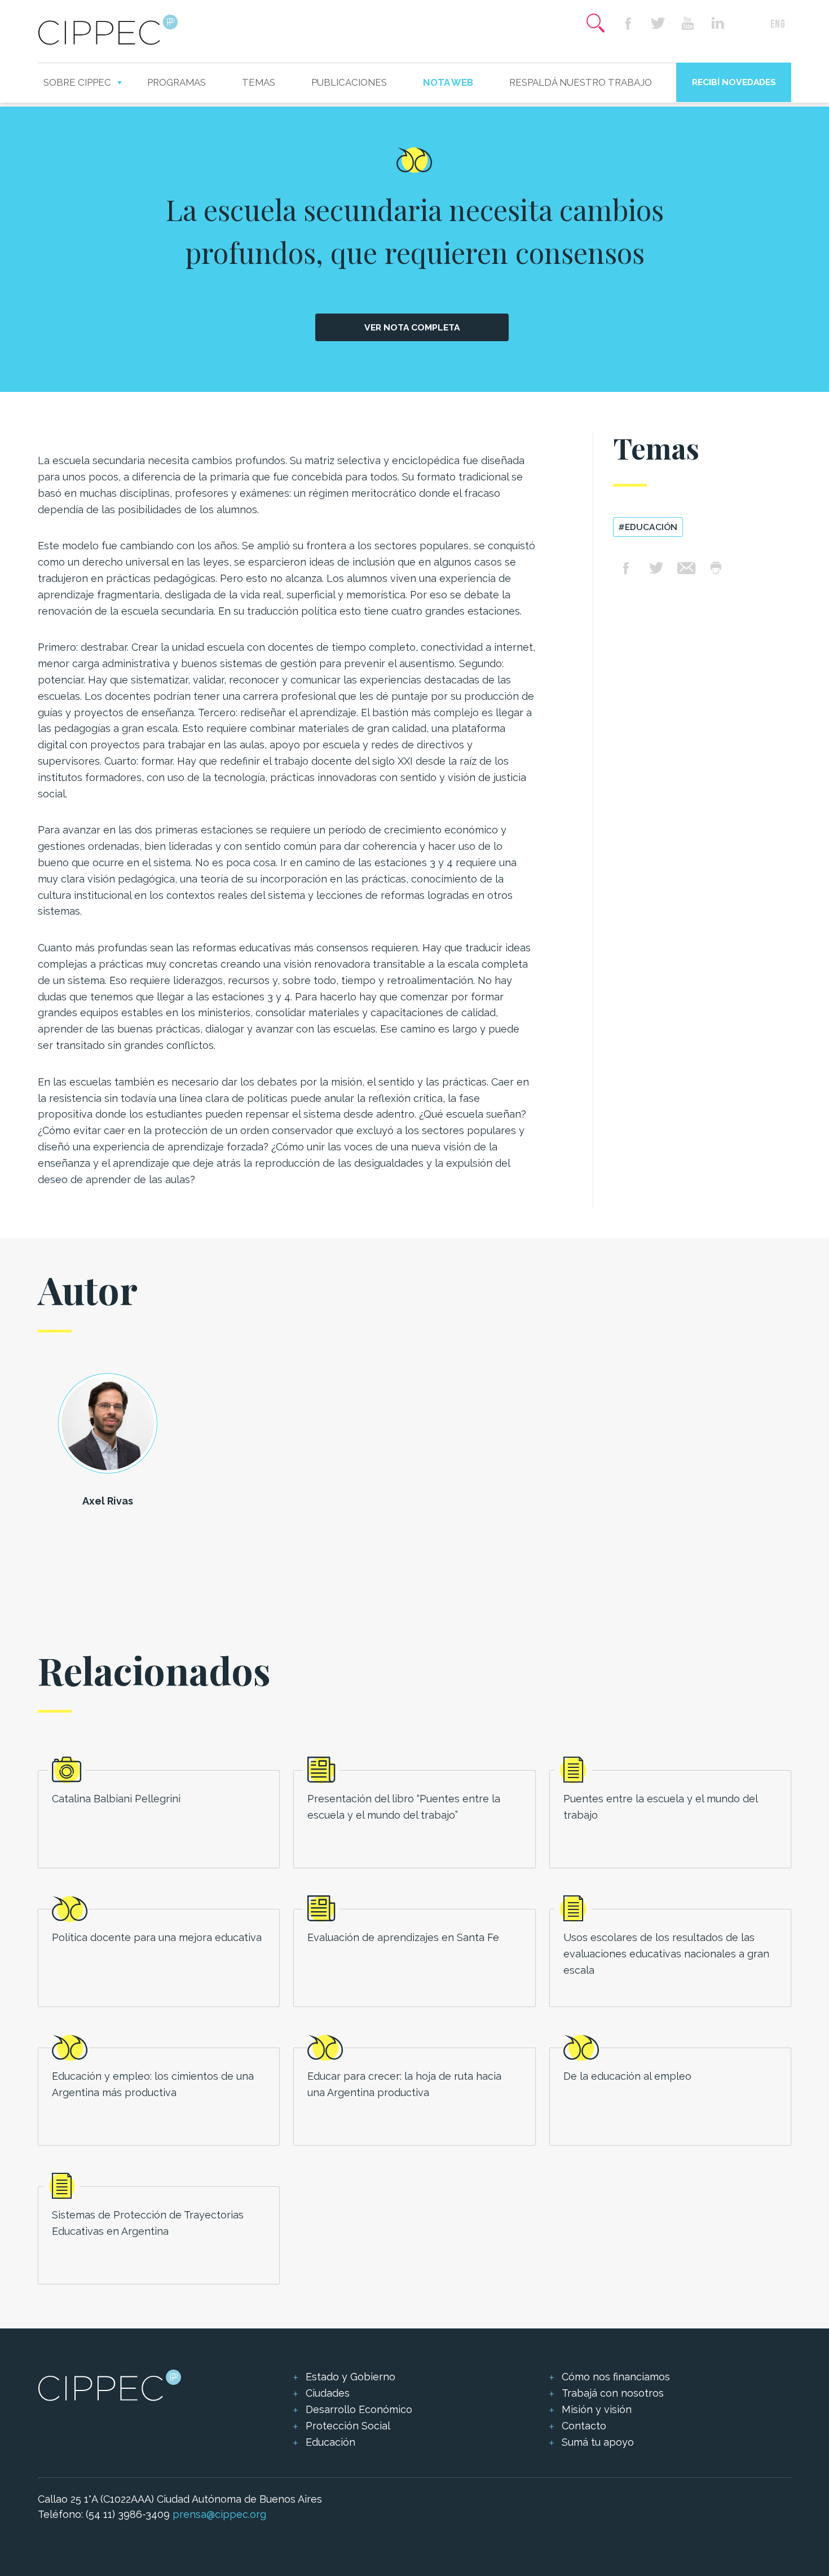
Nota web (448, 82)
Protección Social (348, 2426)
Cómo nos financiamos (616, 2377)
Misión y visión (597, 2409)
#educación (648, 527)
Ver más (159, 1819)
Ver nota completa (412, 327)
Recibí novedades (734, 82)
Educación (330, 2442)
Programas (177, 82)
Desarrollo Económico (359, 2409)
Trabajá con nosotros (613, 2393)
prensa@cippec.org (219, 2514)
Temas (259, 82)
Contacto (584, 2426)
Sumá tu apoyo (598, 2442)
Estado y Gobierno (350, 2377)
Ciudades (328, 2393)
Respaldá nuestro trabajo (581, 82)
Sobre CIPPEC (77, 82)
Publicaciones (349, 82)
